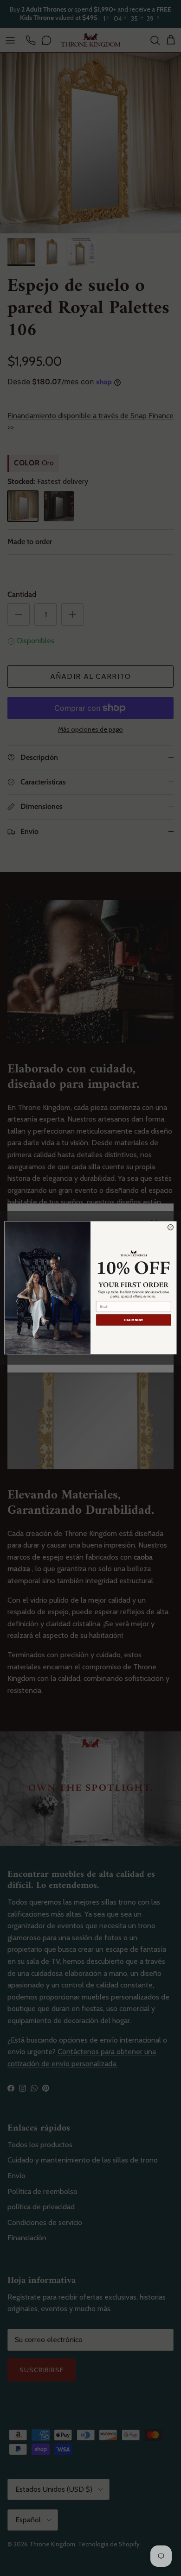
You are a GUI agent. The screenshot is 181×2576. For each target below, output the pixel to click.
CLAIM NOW (133, 1320)
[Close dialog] (170, 1228)
